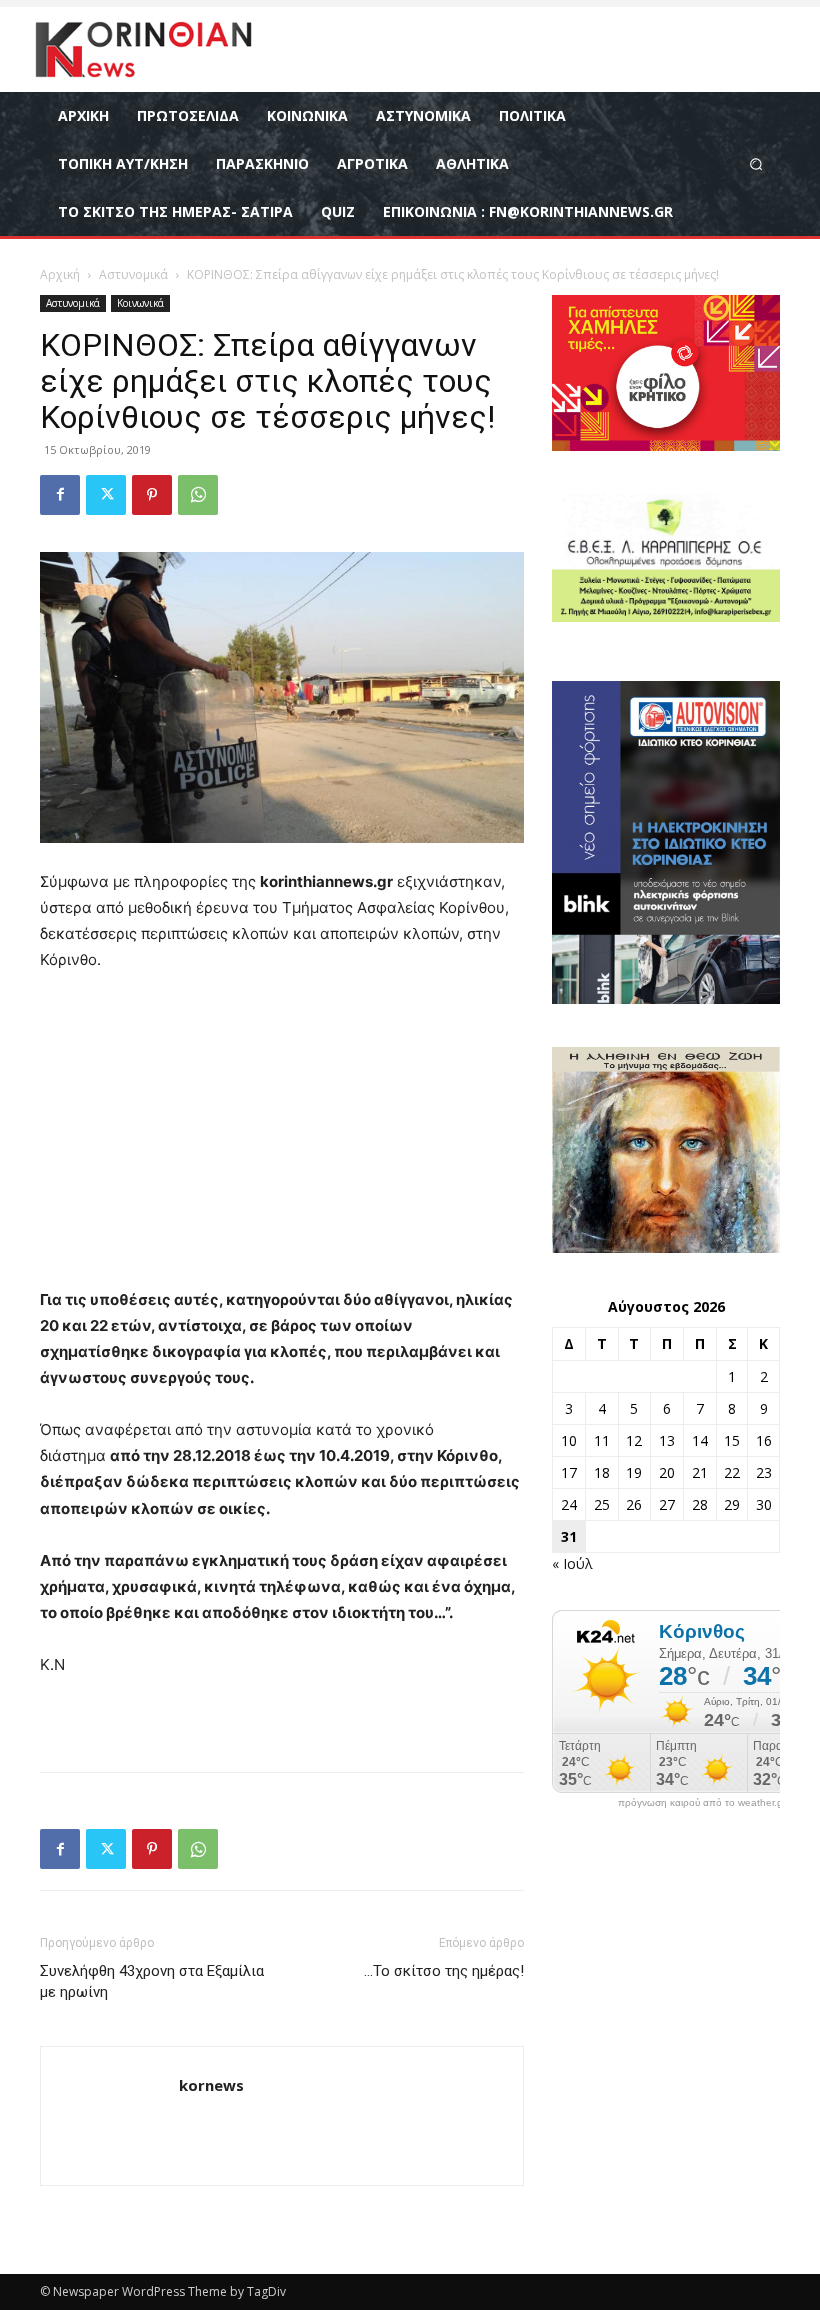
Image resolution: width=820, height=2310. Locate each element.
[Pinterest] (152, 495)
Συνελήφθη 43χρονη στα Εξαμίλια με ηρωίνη (152, 1981)
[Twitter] (106, 495)
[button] (756, 163)
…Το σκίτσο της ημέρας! (444, 1971)
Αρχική (60, 274)
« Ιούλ (572, 1563)
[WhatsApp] (198, 495)
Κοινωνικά (140, 303)
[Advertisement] (282, 1139)
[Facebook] (60, 495)
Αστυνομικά (133, 274)
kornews (211, 2085)
